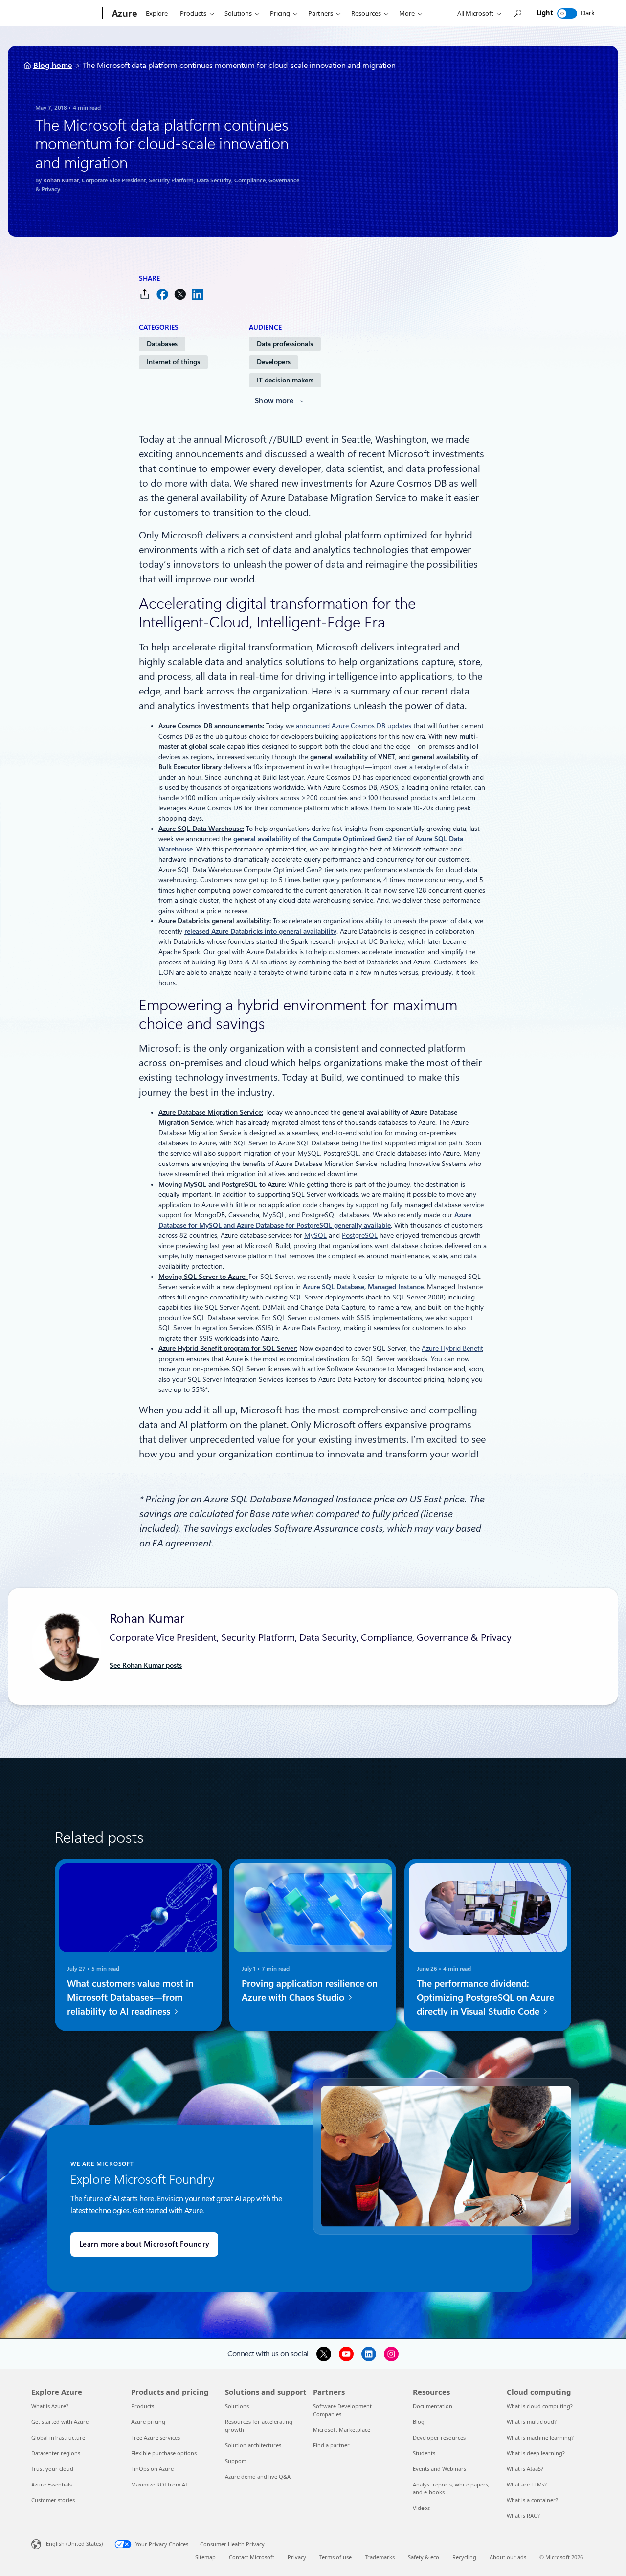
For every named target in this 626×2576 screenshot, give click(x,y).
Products (193, 13)
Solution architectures (253, 2445)
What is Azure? (50, 2406)
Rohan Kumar (61, 180)
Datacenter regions (56, 2453)
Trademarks (380, 2557)
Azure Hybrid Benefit (452, 1348)
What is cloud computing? (540, 2406)
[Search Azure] (517, 13)
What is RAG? (523, 2516)
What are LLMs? (527, 2484)
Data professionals (285, 344)
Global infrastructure (58, 2437)
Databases (162, 344)
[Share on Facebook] (162, 294)
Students (424, 2453)
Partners (321, 13)
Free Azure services (156, 2437)
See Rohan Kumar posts (146, 1665)
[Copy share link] (145, 294)
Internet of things (173, 362)
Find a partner (331, 2445)
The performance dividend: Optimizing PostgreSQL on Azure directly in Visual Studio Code (485, 1998)
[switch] (567, 13)
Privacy (297, 2557)
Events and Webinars (439, 2469)
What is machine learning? (540, 2437)
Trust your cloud (52, 2469)
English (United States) (74, 2543)
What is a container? (532, 2500)
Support (235, 2461)
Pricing (280, 13)
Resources (366, 13)
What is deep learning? (536, 2453)
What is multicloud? (532, 2422)
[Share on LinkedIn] (198, 294)
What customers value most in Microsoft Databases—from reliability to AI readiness (130, 1998)
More (407, 13)
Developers (274, 362)
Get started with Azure (60, 2422)
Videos (421, 2508)
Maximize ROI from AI (159, 2484)
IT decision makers (285, 380)
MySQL (315, 1235)
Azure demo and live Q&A (258, 2476)
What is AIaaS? (525, 2469)
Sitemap (205, 2557)
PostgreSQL (360, 1235)
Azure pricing (148, 2422)
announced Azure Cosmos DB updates (354, 726)
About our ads (508, 2557)
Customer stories (53, 2500)
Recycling (464, 2557)
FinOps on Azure (152, 2469)
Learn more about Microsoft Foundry (144, 2244)
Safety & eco (424, 2557)
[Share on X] (180, 294)
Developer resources (439, 2437)
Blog (419, 2422)
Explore (157, 13)
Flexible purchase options (164, 2453)
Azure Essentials (52, 2484)
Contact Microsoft (252, 2557)
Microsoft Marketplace (342, 2430)
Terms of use (335, 2557)
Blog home (53, 65)
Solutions (238, 13)
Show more (274, 401)
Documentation (433, 2406)
